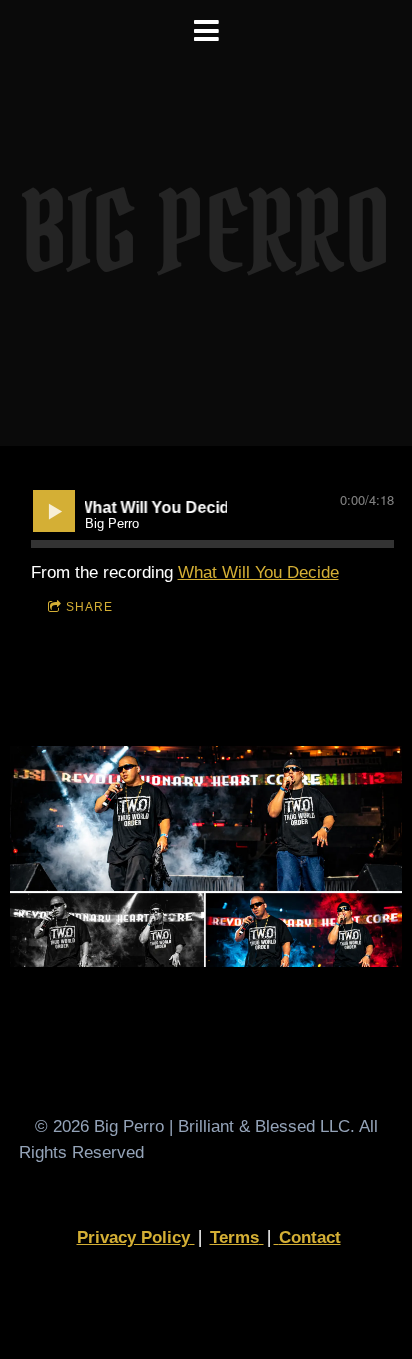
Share (89, 609)
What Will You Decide (258, 574)
